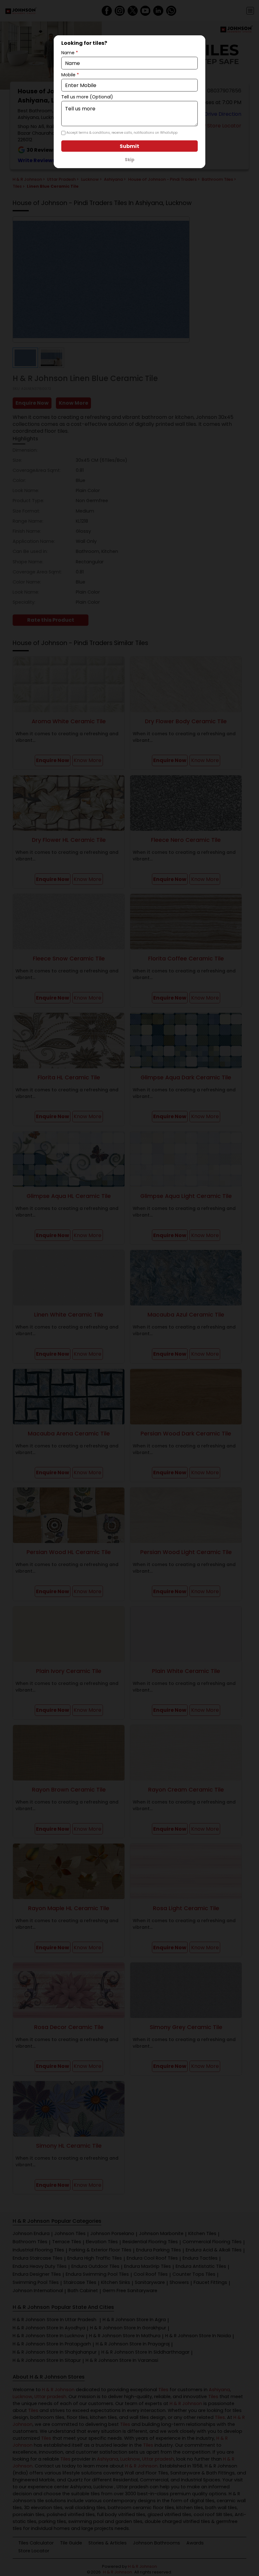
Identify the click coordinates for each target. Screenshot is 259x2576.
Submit (129, 146)
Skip (130, 160)
